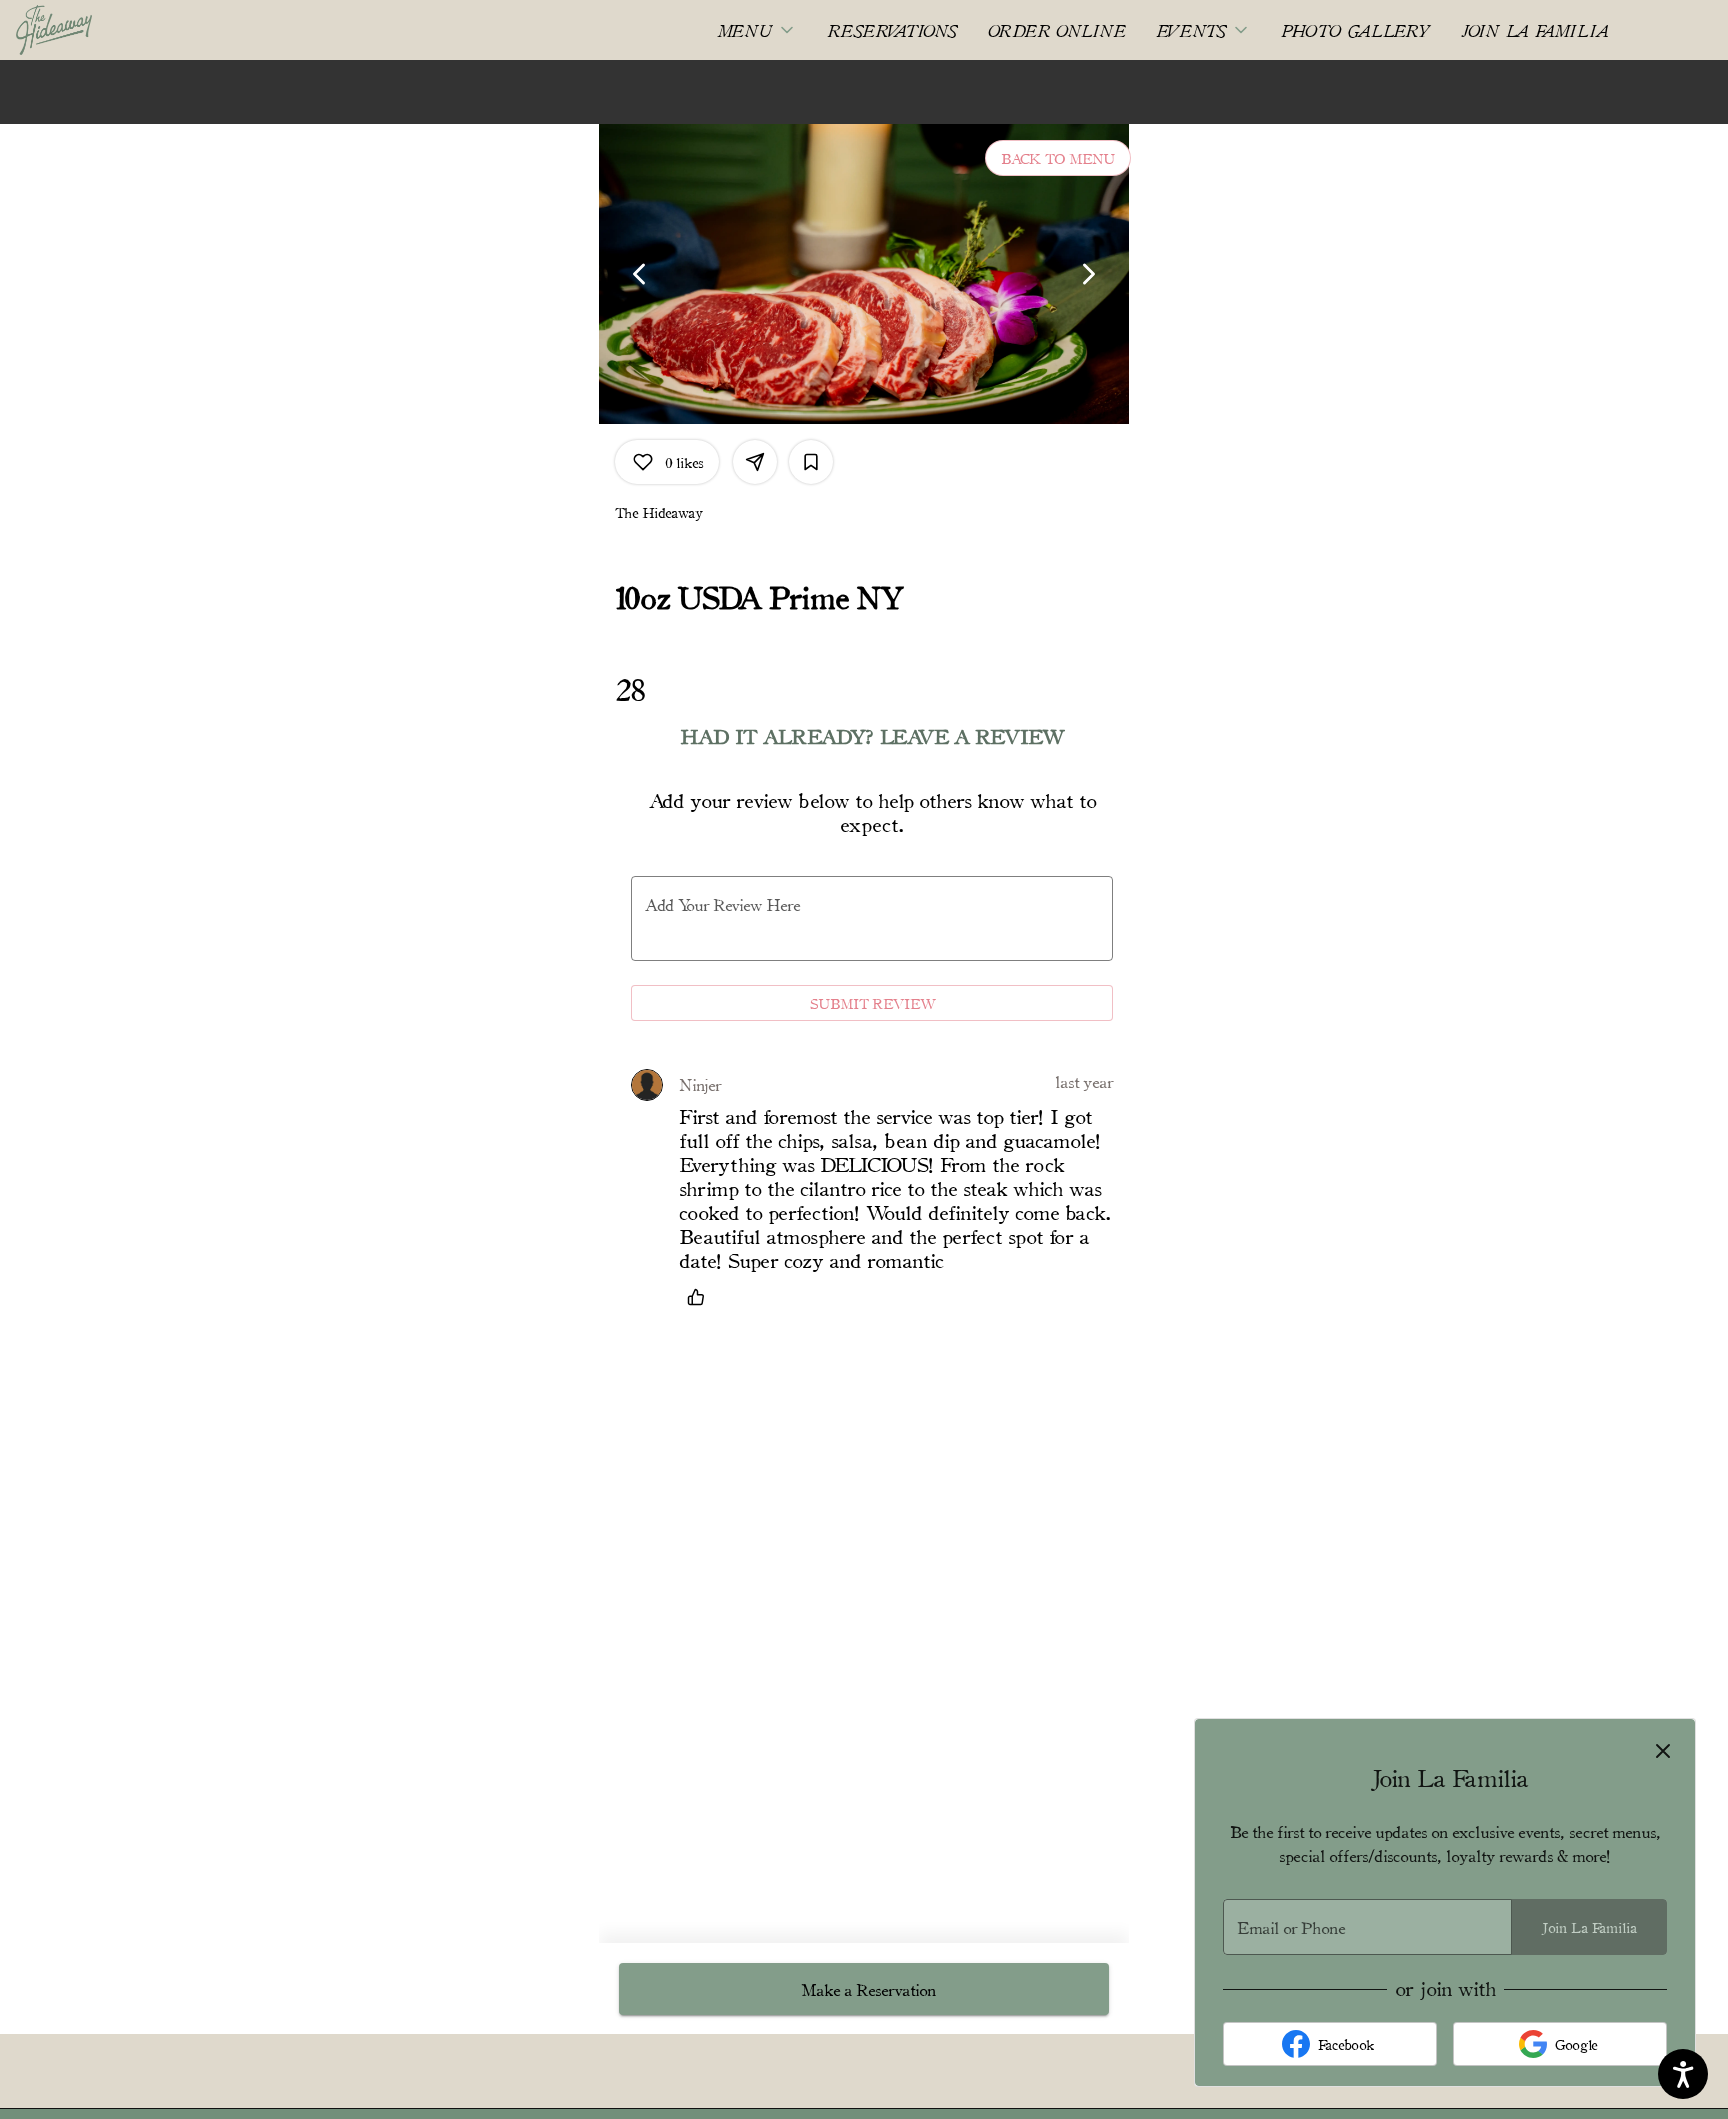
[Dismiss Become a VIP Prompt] (1663, 1751)
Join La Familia (1535, 29)
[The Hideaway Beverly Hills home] (106, 30)
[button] (757, 30)
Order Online (1057, 29)
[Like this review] (701, 1297)
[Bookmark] (811, 462)
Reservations (892, 29)
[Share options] (755, 462)
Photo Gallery (1356, 29)
